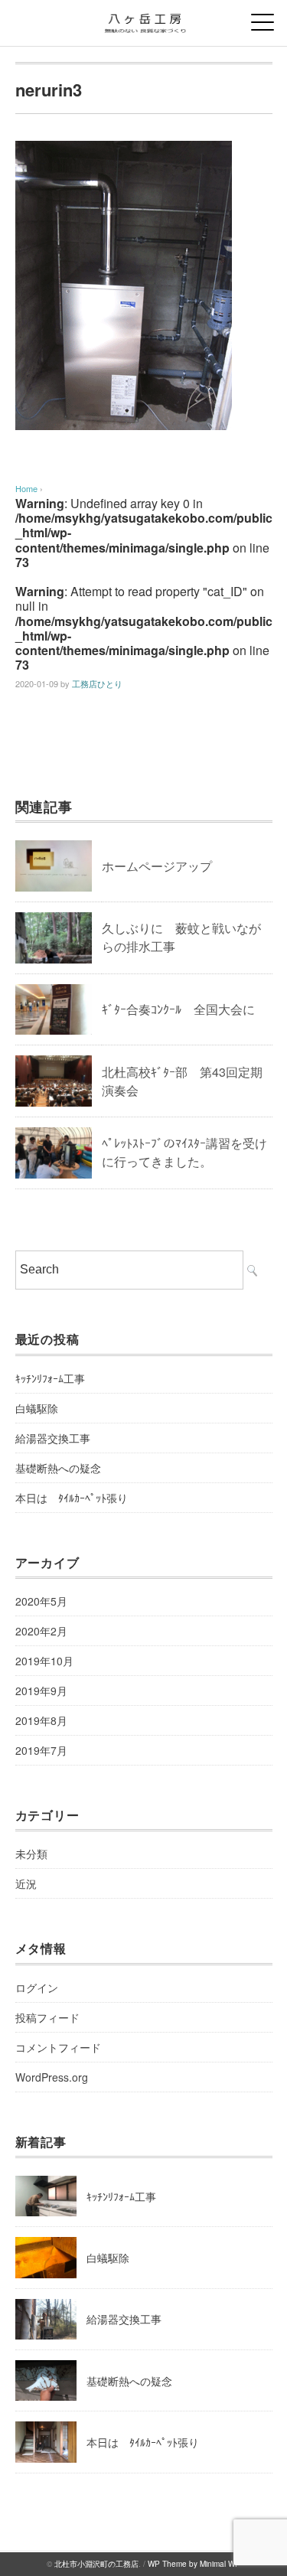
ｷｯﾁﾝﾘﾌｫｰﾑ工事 (50, 1378)
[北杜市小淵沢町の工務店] (144, 19)
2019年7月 (41, 1750)
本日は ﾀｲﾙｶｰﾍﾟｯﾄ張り (72, 1498)
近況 (26, 1883)
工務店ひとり (97, 683)
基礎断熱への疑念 (58, 1468)
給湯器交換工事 (53, 1438)
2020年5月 (41, 1601)
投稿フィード (47, 2017)
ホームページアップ (157, 866)
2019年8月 (41, 1720)
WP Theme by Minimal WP (194, 2564)
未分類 (31, 1854)
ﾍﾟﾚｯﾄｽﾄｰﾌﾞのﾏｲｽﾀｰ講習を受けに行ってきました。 (184, 1152)
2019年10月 (44, 1661)
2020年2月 (41, 1631)
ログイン (37, 1987)
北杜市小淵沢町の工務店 (96, 2564)
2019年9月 (41, 1691)
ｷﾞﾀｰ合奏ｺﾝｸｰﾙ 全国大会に (178, 1009)
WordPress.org (52, 2077)
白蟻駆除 (37, 1408)
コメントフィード (58, 2047)
